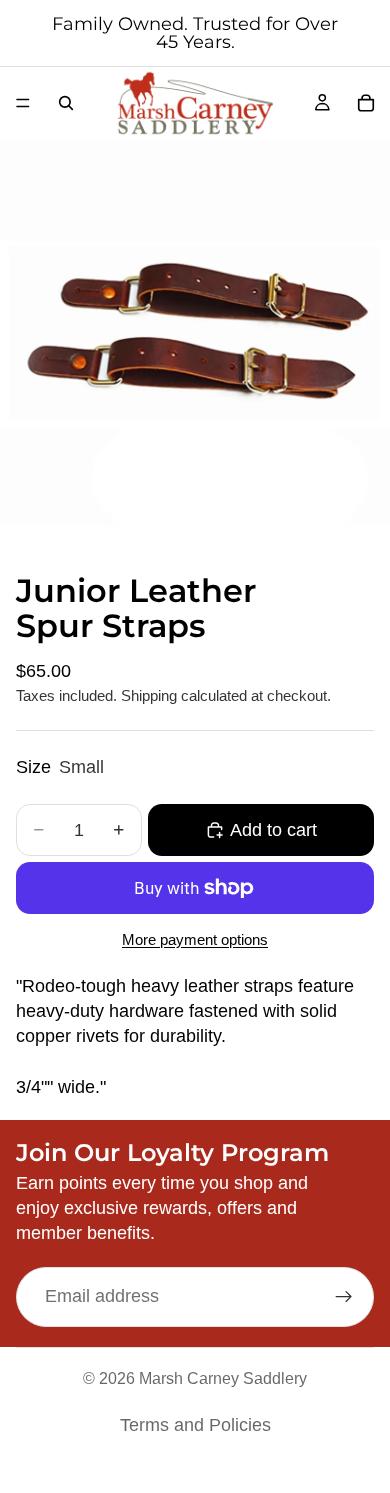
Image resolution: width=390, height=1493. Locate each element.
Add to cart (273, 830)
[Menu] (23, 103)
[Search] (66, 103)
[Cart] (366, 103)
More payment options (195, 939)
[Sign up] (344, 1296)
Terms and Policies (195, 1425)
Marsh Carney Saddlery (223, 1378)
